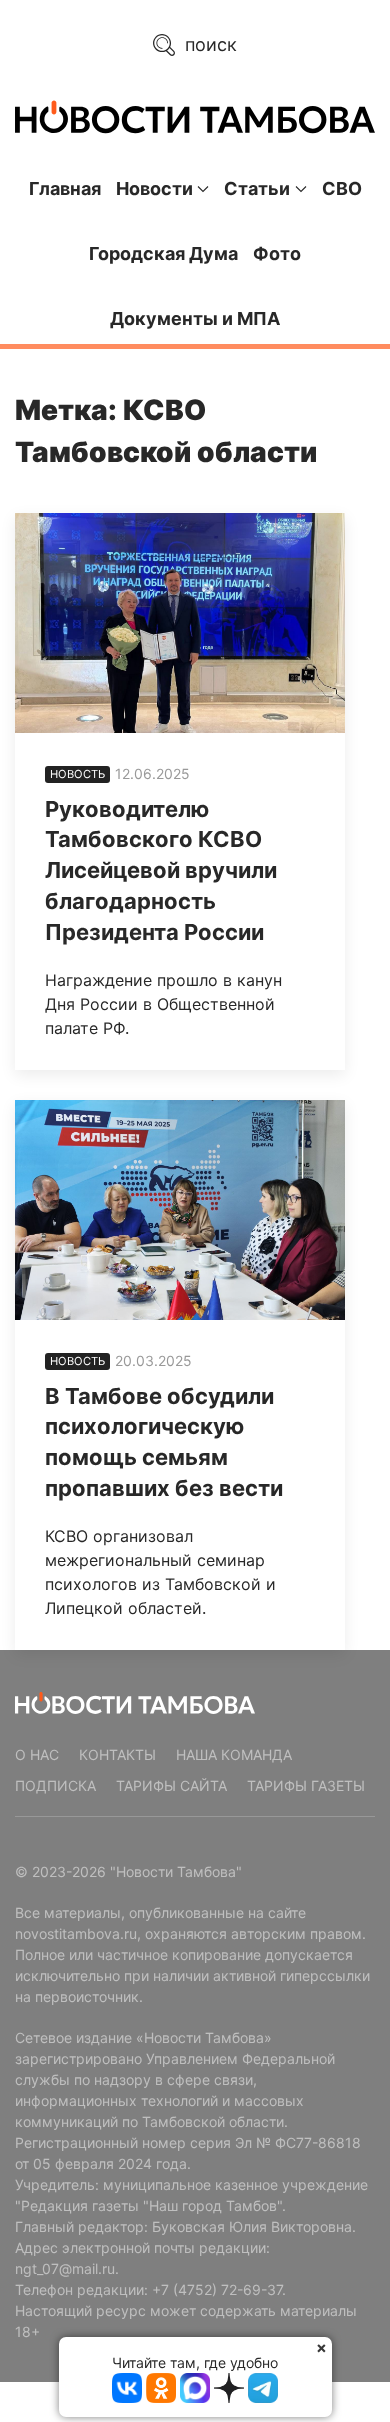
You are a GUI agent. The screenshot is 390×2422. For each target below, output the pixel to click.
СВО (342, 188)
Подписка (55, 1785)
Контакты (117, 1754)
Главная (65, 188)
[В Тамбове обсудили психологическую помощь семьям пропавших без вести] (180, 1210)
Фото (277, 253)
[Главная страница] (195, 117)
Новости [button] (154, 188)
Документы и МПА (195, 318)
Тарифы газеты (306, 1785)
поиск (208, 44)
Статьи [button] (257, 188)
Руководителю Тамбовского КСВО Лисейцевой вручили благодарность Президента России (161, 870)
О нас (37, 1754)
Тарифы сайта (171, 1785)
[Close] (321, 2347)
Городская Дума (163, 253)
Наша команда (234, 1754)
